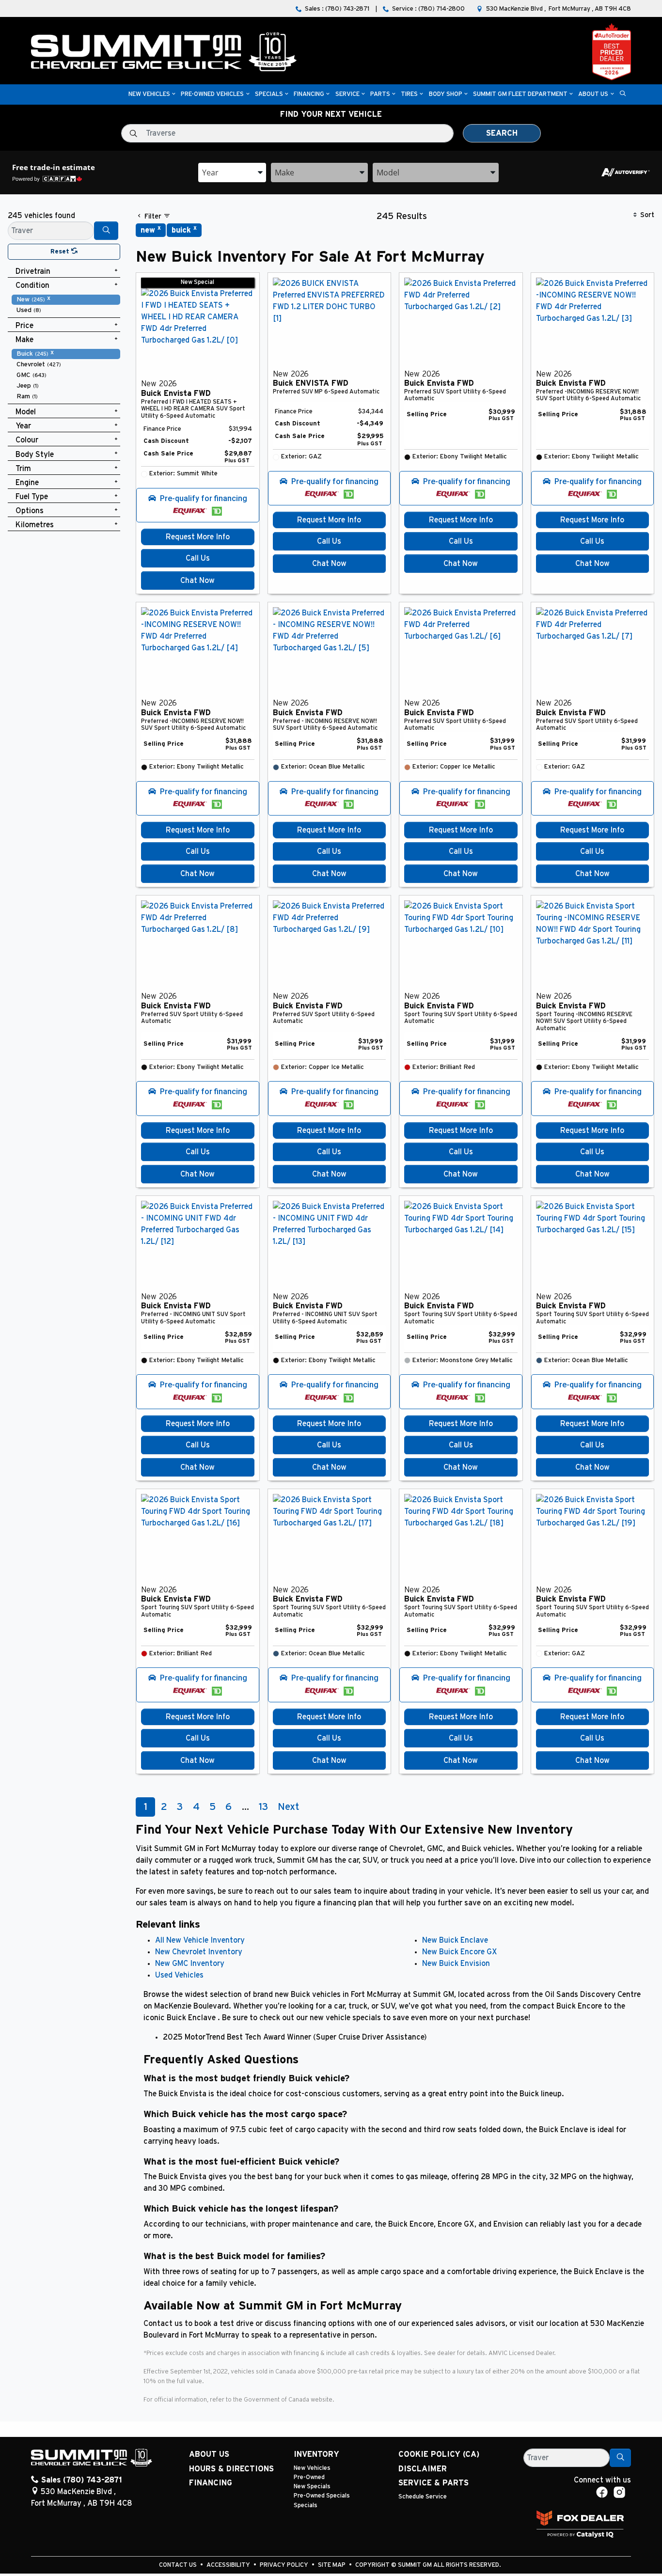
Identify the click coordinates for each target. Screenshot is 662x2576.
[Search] (106, 231)
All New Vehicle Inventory (200, 1940)
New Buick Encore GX (460, 1952)
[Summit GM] (164, 51)
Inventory (316, 2454)
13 (263, 1807)
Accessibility (229, 2565)
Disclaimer (423, 2469)
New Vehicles (312, 2468)
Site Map (332, 2565)
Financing (211, 2483)
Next (288, 1807)
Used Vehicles (179, 1975)
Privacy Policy (285, 2565)
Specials (306, 2505)
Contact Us (179, 2565)
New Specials (312, 2487)
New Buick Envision (456, 1963)
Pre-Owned (309, 2477)
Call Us (198, 558)
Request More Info (198, 537)
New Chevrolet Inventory (199, 1952)
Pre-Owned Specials (322, 2496)
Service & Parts (433, 2483)
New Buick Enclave (455, 1940)
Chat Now (197, 581)
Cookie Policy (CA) (439, 2454)
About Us (209, 2454)
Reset (61, 252)
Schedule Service (423, 2497)
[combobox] (232, 173)
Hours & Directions (231, 2469)
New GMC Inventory (190, 1963)
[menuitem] (66, 299)
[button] (149, 95)
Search (502, 133)
